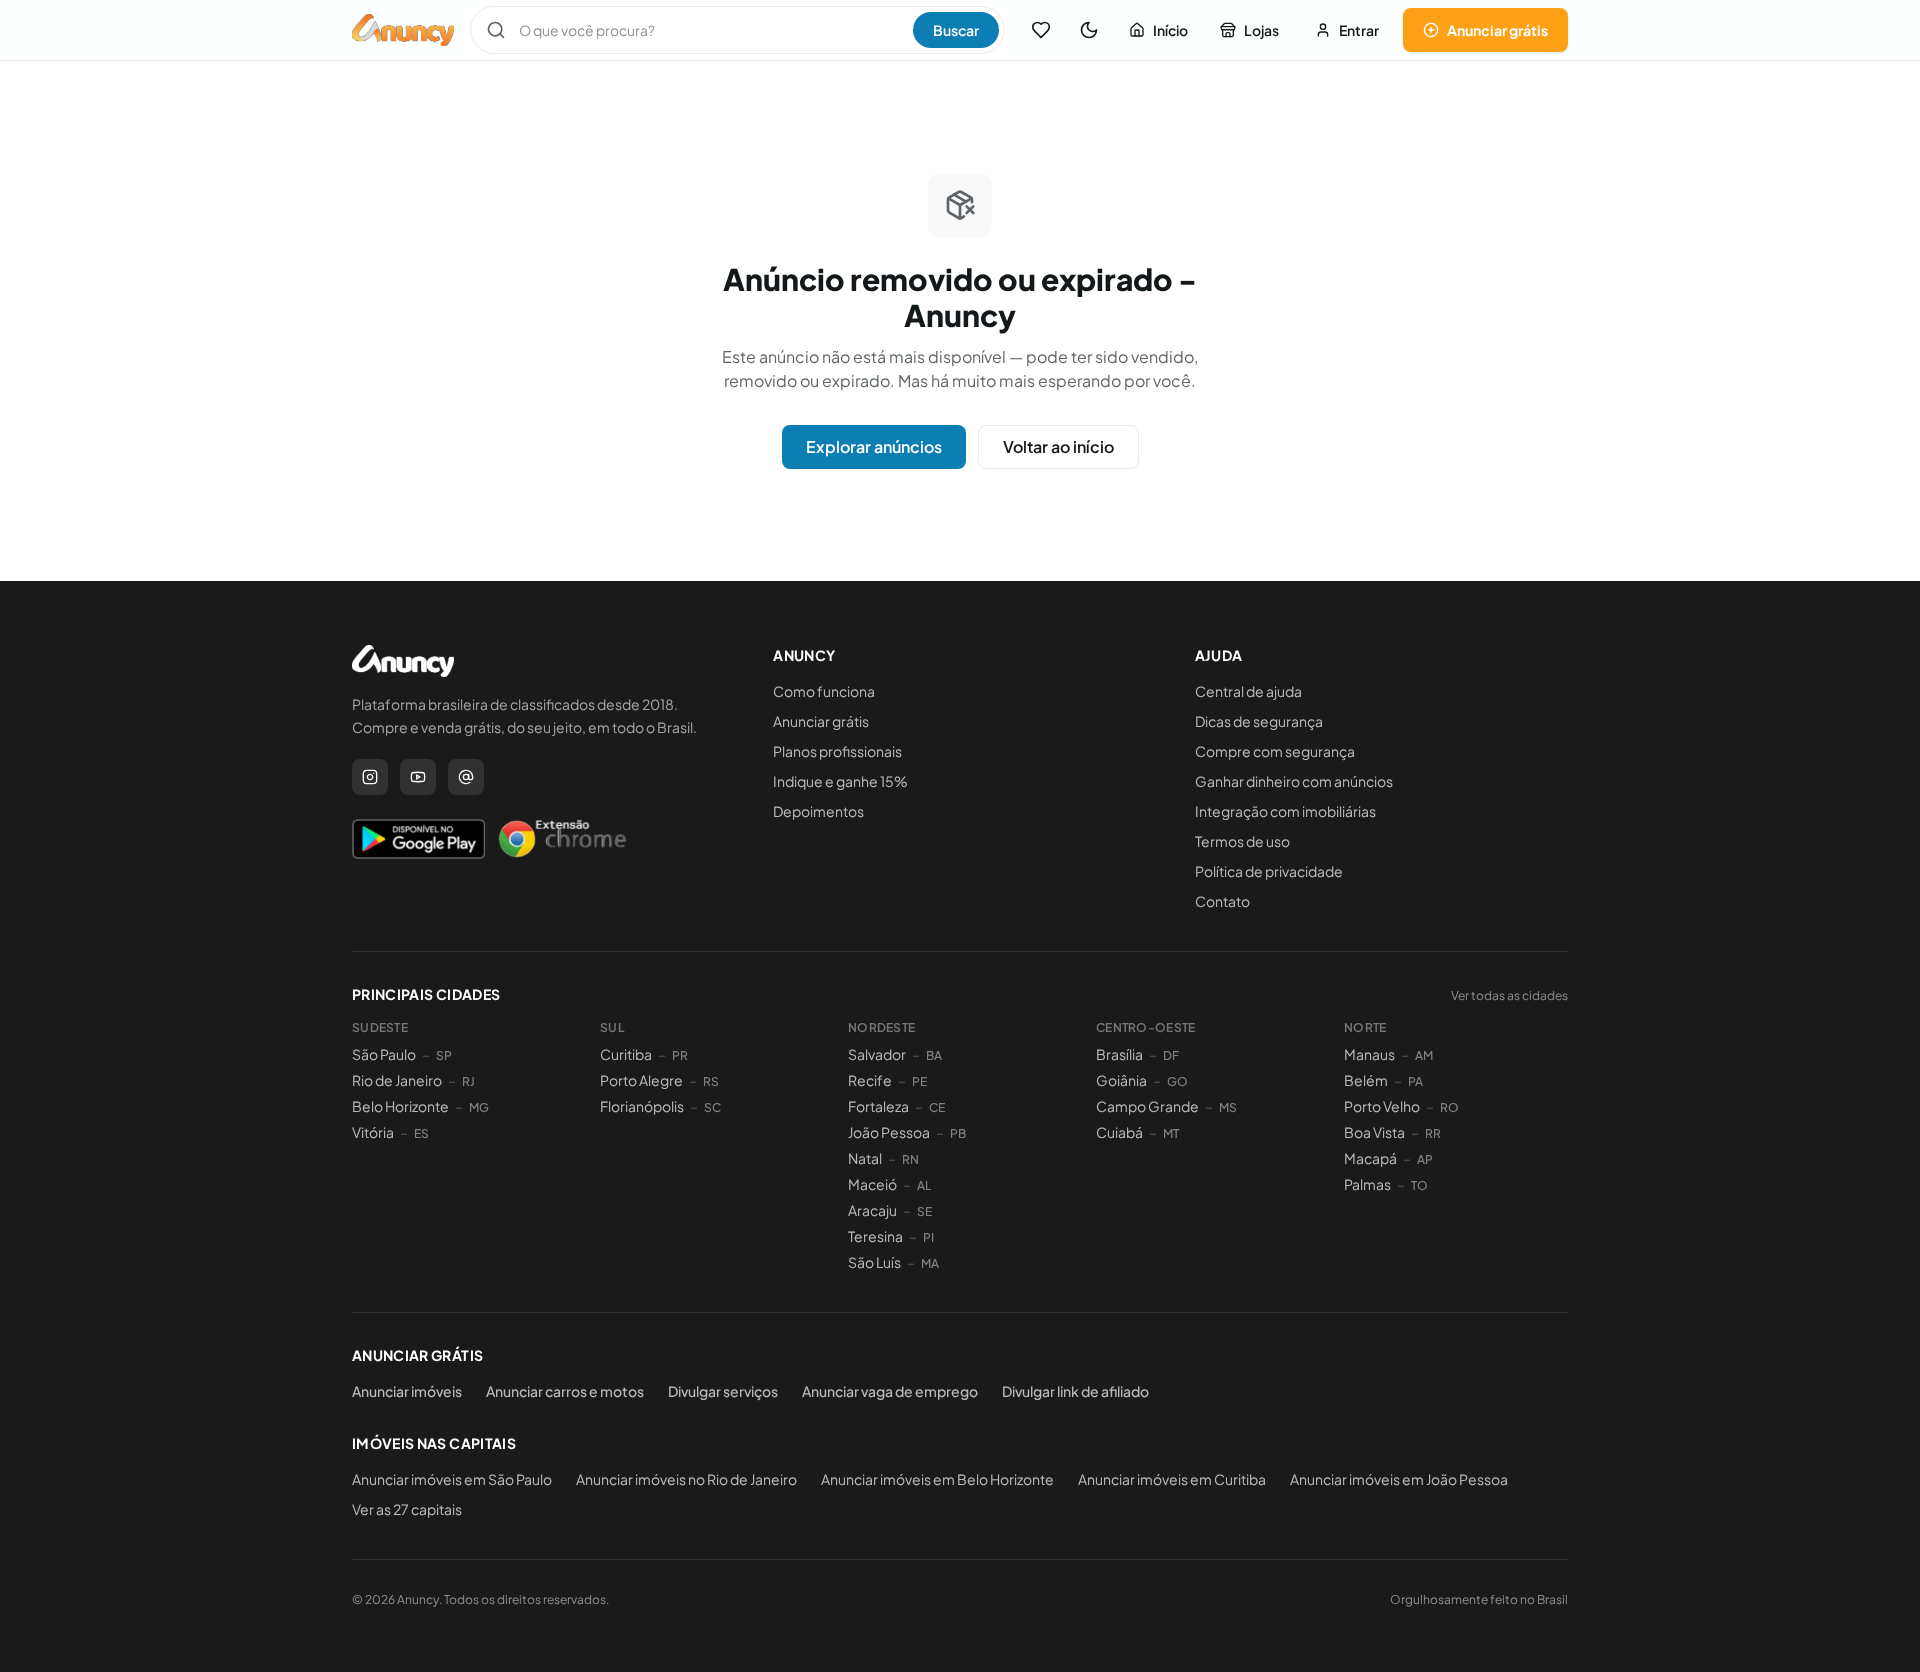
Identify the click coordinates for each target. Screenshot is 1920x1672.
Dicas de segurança (1259, 721)
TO (1419, 1185)
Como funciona (824, 691)
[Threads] (466, 777)
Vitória (373, 1132)
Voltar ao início (1058, 446)
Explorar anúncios (874, 446)
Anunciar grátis (1497, 30)
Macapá (1370, 1158)
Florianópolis (642, 1106)
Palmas (1367, 1184)
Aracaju (872, 1210)
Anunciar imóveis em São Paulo (452, 1479)
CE (937, 1107)
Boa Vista (1374, 1132)
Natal (865, 1158)
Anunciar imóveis (407, 1391)
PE (919, 1081)
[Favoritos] (1041, 30)
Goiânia (1121, 1080)
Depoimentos (818, 811)
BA (934, 1055)
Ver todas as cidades (1509, 995)
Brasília (1119, 1054)
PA (1415, 1081)
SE (924, 1211)
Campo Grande (1147, 1106)
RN (910, 1159)
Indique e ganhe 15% (840, 781)
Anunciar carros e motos (565, 1391)
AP (1425, 1159)
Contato (1222, 901)
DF (1171, 1055)
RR (1433, 1133)
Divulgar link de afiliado (1075, 1391)
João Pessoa (889, 1132)
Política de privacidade (1269, 871)
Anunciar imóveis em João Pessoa (1399, 1479)
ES (421, 1133)
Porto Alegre (641, 1080)
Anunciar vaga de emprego (890, 1391)
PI (928, 1237)
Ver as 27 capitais (407, 1509)
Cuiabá (1119, 1132)
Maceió (872, 1184)
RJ (468, 1081)
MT (1171, 1133)
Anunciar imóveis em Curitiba (1172, 1479)
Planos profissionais (837, 751)
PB (958, 1133)
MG (479, 1107)
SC (712, 1107)
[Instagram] (370, 777)
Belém (1366, 1080)
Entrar (1359, 30)
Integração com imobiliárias (1285, 811)
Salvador (877, 1054)
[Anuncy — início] (403, 30)
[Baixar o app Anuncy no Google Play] (418, 839)
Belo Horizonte (400, 1106)
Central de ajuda (1248, 691)
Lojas (1261, 30)
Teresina (875, 1236)
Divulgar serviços (723, 1391)
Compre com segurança (1275, 751)
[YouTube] (418, 777)
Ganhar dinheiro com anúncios (1294, 781)
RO (1449, 1107)
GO (1177, 1081)
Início (1170, 30)
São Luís (874, 1262)
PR (680, 1055)
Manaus (1369, 1054)
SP (444, 1055)
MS (1228, 1107)
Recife (870, 1080)
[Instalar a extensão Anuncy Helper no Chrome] (562, 839)
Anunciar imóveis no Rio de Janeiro (686, 1479)
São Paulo (384, 1054)
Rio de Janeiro (397, 1080)
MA (930, 1263)
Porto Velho (1382, 1106)
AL (924, 1185)
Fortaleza (878, 1106)
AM (1424, 1055)
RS (711, 1081)
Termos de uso (1242, 841)
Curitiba (626, 1054)
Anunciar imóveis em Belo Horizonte (937, 1479)
